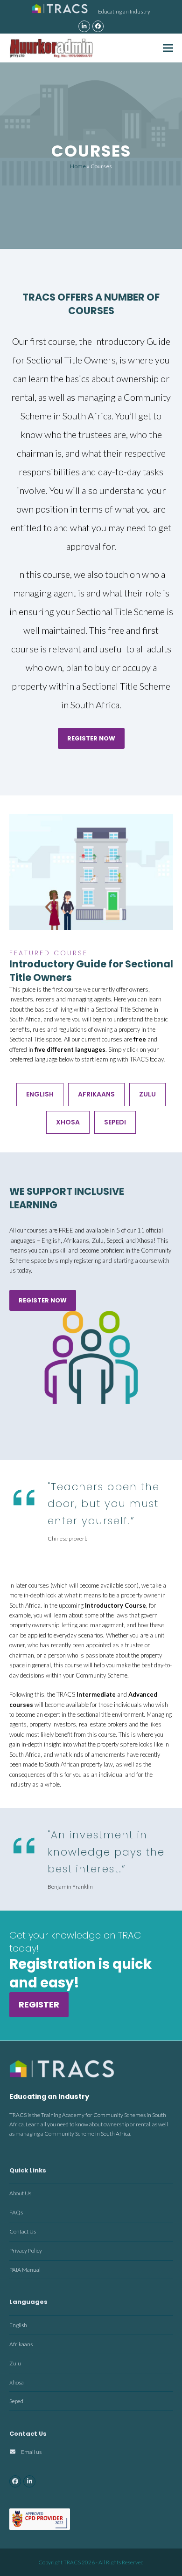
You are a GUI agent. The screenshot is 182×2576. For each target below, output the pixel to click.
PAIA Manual (25, 2269)
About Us (20, 2193)
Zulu (147, 1094)
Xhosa (68, 1122)
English (40, 1094)
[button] (168, 48)
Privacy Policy (26, 2251)
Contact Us (23, 2231)
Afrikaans (96, 1094)
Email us (31, 2452)
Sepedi (115, 1122)
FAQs (16, 2212)
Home (78, 166)
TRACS (72, 2562)
